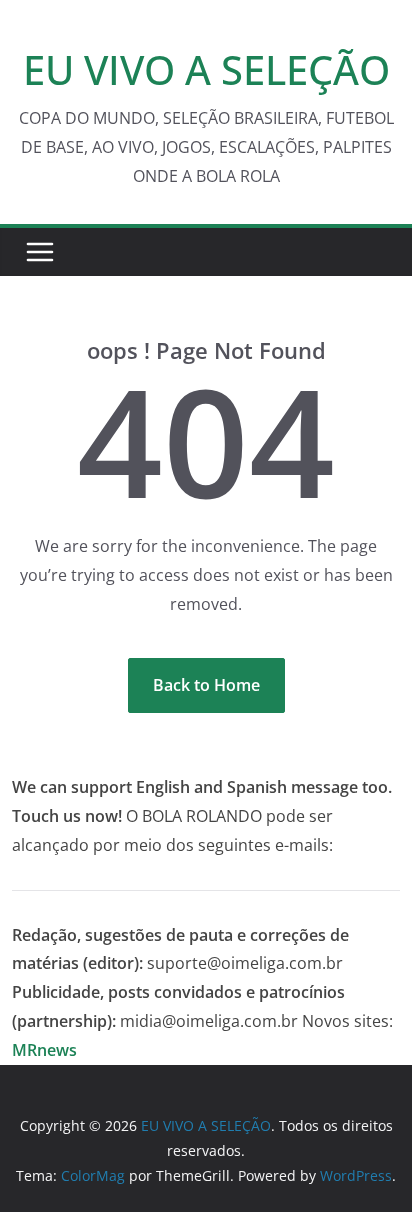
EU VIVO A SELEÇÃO (206, 69)
